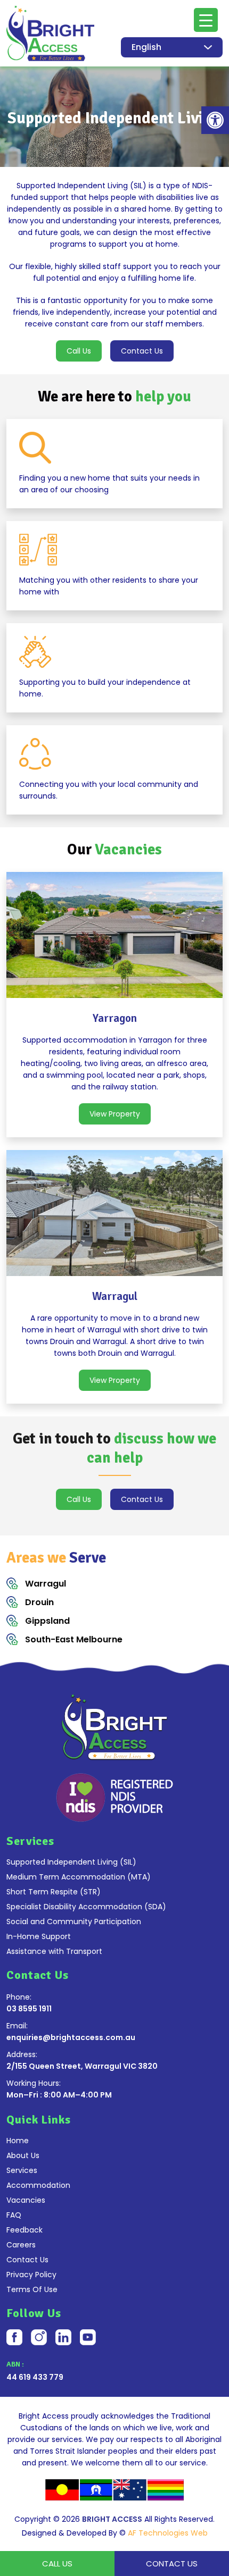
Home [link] (18, 2141)
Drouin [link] (39, 1602)
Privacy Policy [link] (31, 2275)
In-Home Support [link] (39, 1936)
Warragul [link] (46, 1584)
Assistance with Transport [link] (54, 1951)
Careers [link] (21, 2245)
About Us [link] (23, 2155)
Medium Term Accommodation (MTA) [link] (79, 1877)
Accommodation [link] (38, 2185)
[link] (215, 120)
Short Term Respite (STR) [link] (54, 1892)
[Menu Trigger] (206, 20)
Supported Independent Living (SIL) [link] (71, 1862)
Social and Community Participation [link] (74, 1921)
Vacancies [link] (26, 2200)
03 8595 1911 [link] (29, 2009)
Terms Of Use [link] (32, 2289)
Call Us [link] (79, 351)
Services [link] (22, 2170)
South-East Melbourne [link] (74, 1639)
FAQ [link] (14, 2215)
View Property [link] (115, 1114)
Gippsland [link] (47, 1621)
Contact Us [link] (142, 351)
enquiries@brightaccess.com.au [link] (71, 2037)
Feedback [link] (24, 2230)
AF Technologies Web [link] (168, 2533)
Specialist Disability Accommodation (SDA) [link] (86, 1907)
